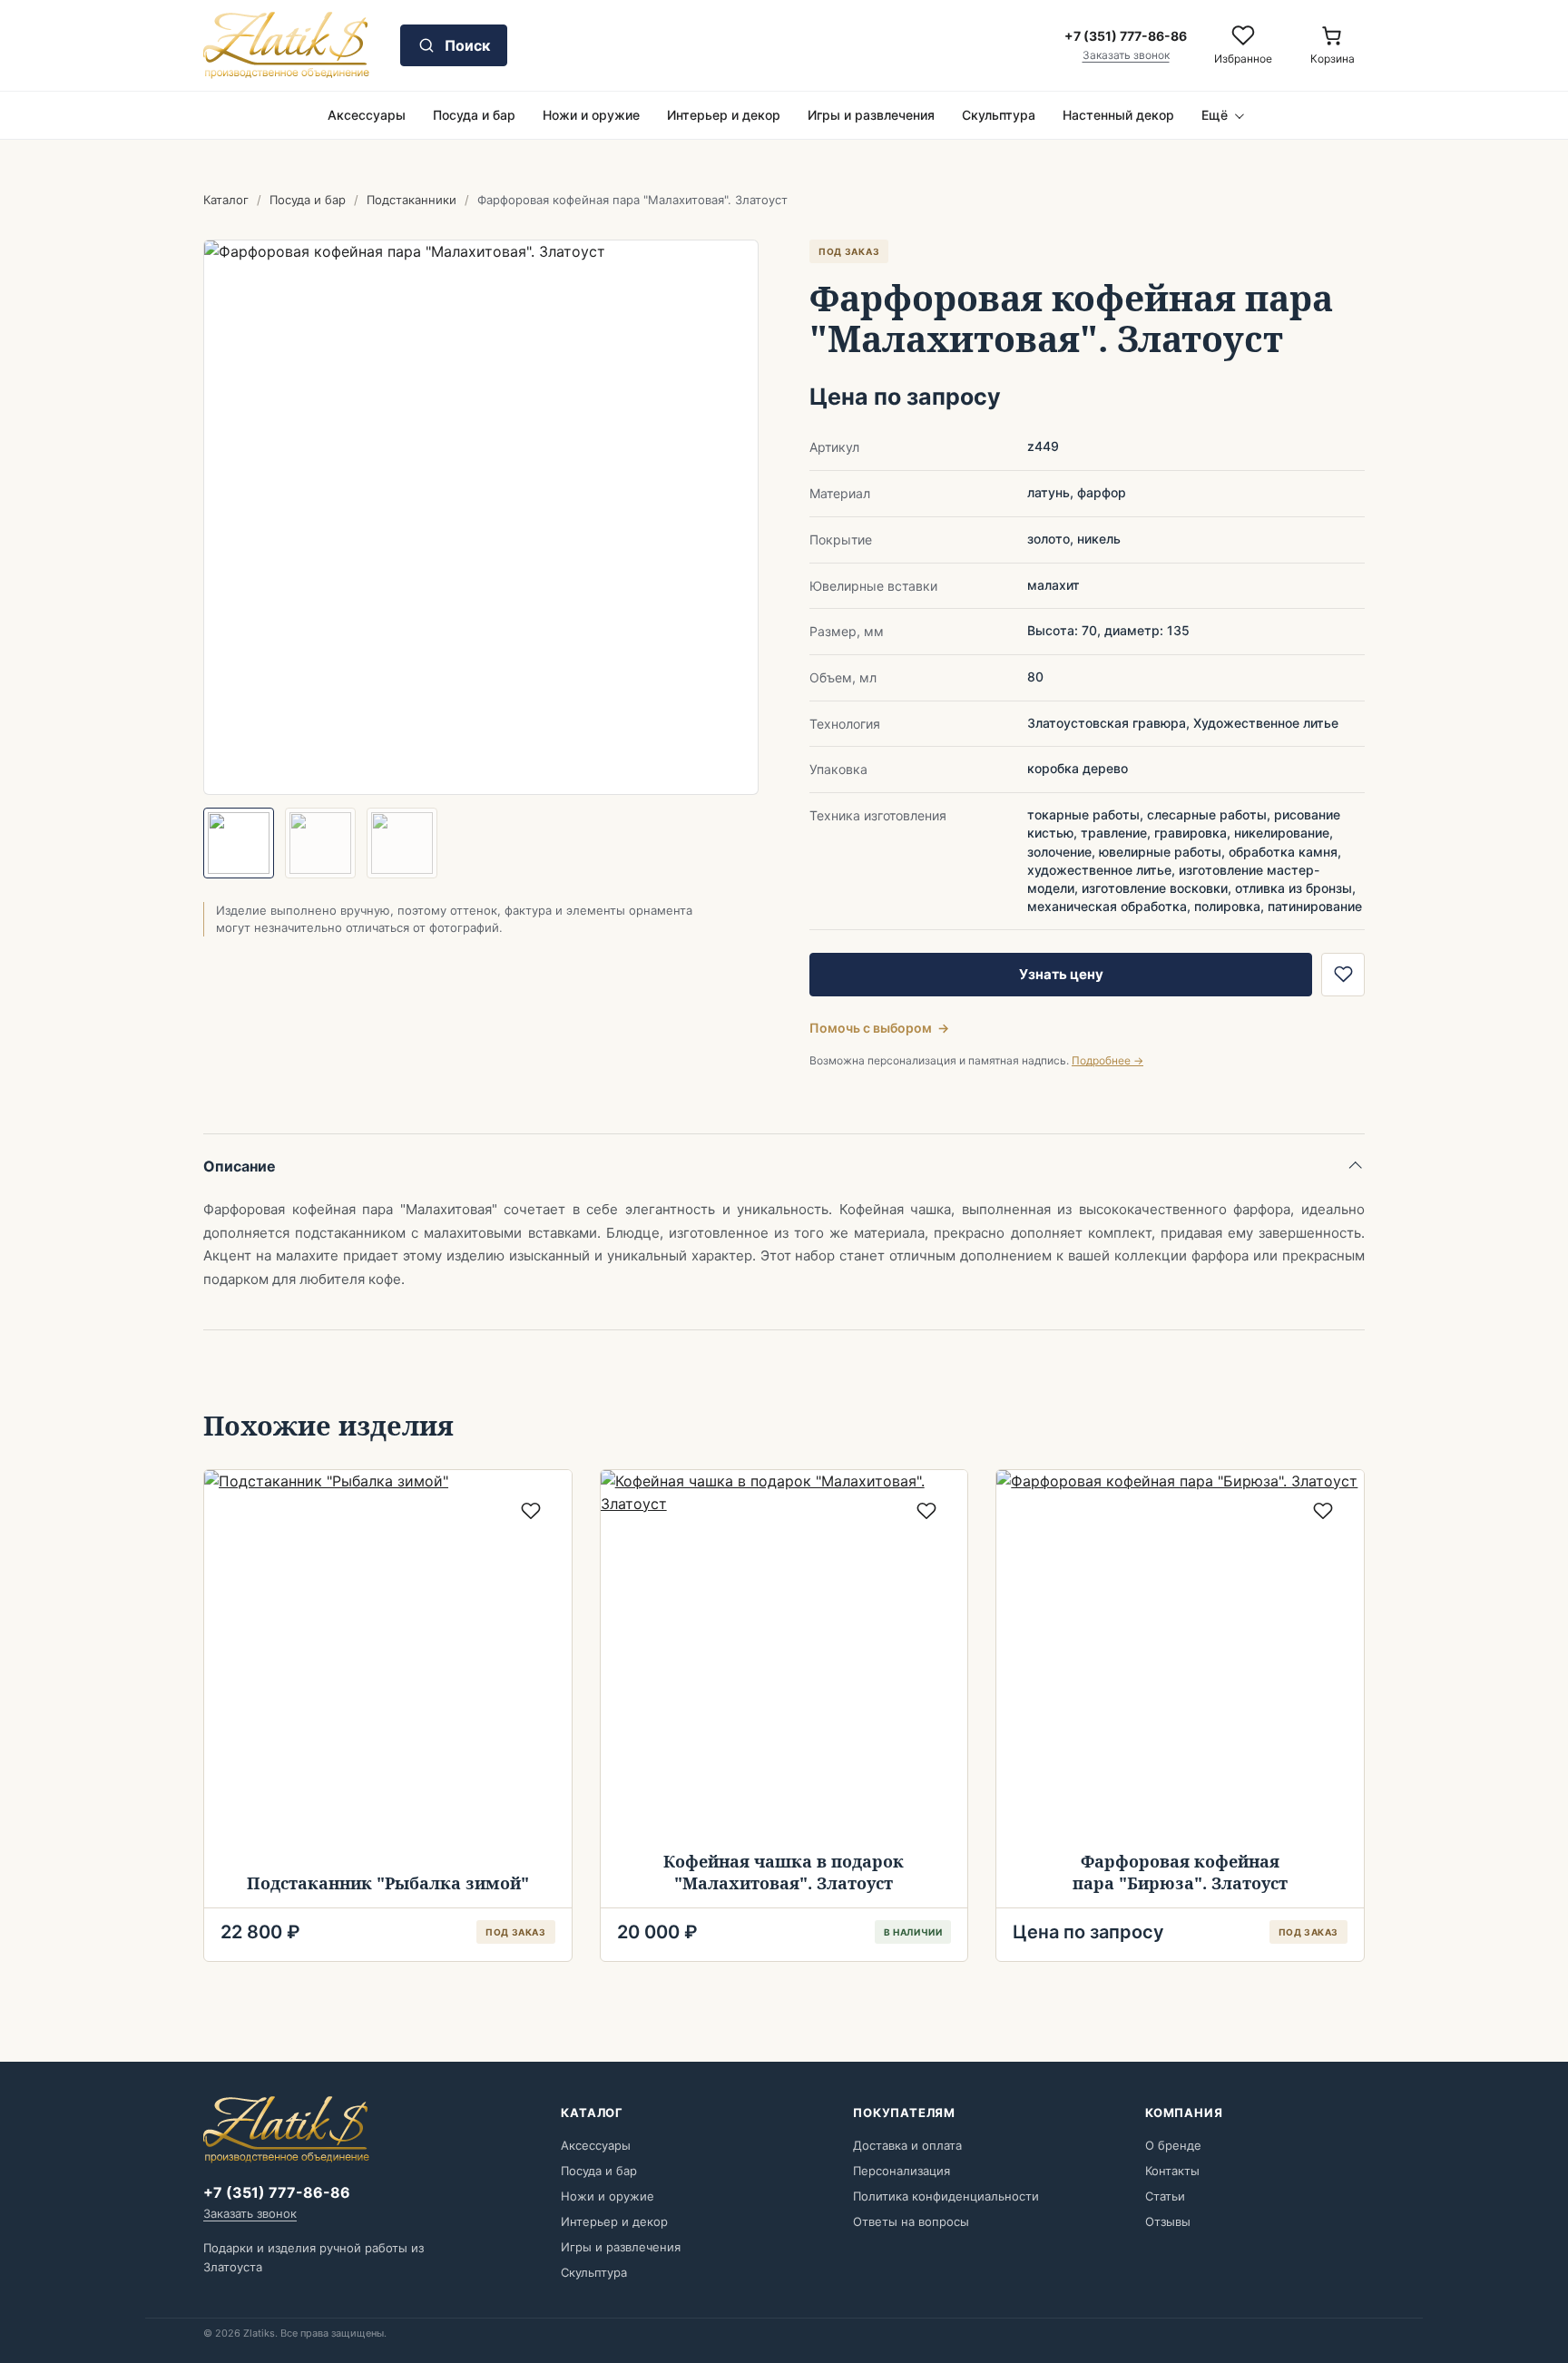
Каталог (226, 200)
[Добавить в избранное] (1343, 975)
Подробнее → (1107, 1060)
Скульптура (999, 115)
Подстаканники (412, 200)
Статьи (1165, 2196)
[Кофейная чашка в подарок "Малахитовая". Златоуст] (784, 1654)
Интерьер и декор (724, 115)
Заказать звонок (1126, 55)
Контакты (1172, 2171)
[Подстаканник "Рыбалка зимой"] (388, 1654)
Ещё (1215, 115)
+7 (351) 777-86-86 (277, 2192)
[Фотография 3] (402, 843)
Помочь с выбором (879, 1028)
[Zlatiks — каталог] (286, 45)
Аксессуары (367, 115)
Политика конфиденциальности (946, 2196)
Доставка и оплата (907, 2145)
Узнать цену (1061, 974)
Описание (240, 1166)
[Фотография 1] (239, 843)
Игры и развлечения (871, 115)
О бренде (1173, 2145)
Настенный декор (1118, 115)
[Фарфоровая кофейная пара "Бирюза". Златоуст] (1180, 1654)
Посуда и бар (474, 115)
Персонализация (902, 2171)
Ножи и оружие (591, 115)
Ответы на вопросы (911, 2221)
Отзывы (1168, 2221)
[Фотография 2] (320, 843)
